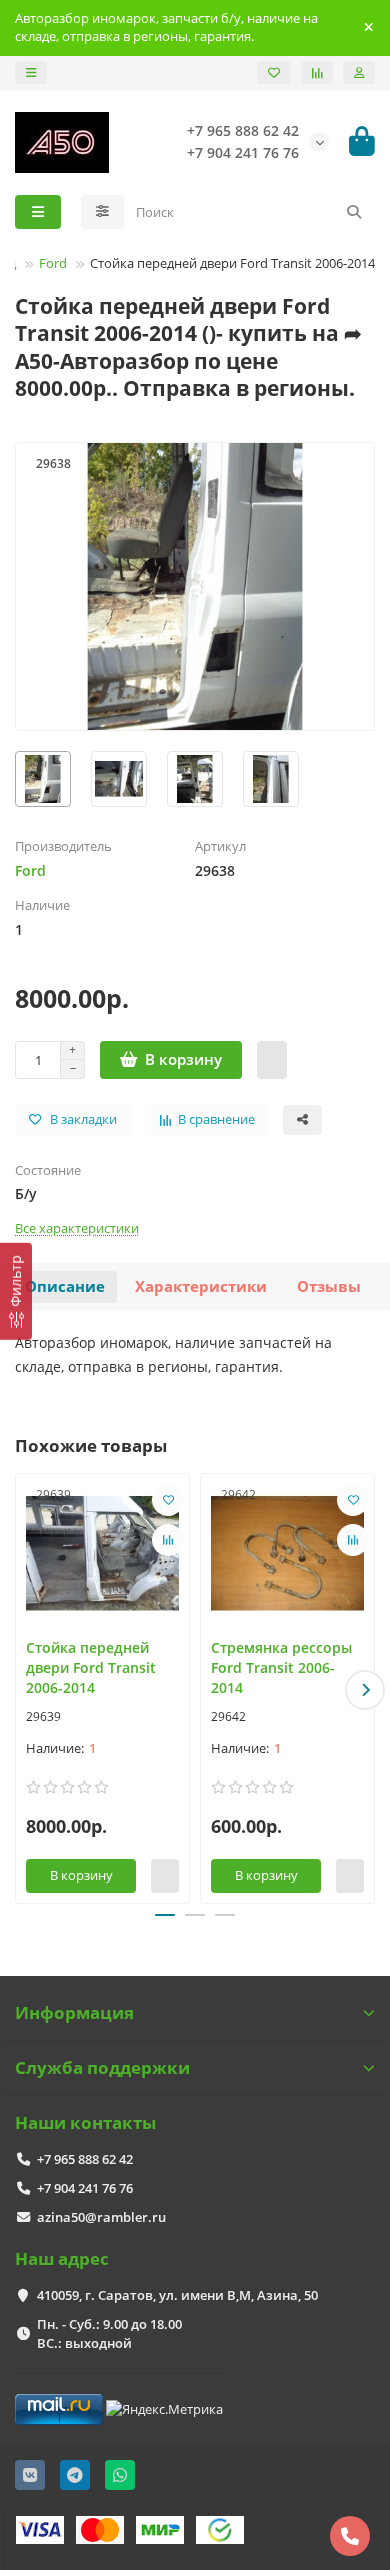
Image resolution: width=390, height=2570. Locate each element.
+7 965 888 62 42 (85, 2159)
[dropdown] (31, 72)
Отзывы (329, 1286)
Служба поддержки (102, 2067)
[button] (25, 1690)
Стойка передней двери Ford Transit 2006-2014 (91, 1667)
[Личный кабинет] (359, 72)
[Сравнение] (317, 72)
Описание (65, 1286)
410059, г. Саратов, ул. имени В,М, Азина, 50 (177, 2295)
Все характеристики (77, 1228)
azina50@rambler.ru (101, 2217)
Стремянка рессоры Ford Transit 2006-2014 (281, 1667)
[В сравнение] (168, 1540)
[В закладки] (168, 1500)
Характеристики (201, 1286)
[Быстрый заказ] (272, 1060)
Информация (74, 2012)
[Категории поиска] (102, 212)
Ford (53, 263)
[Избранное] (274, 72)
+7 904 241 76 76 (85, 2188)
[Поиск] (354, 212)
